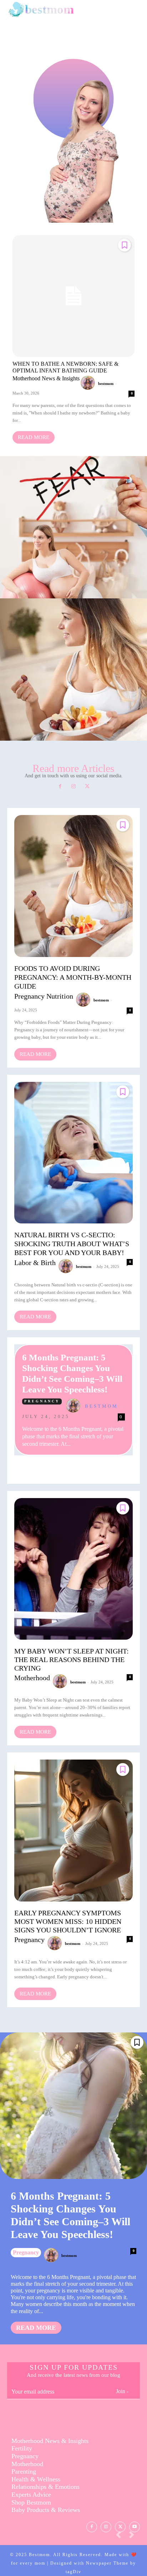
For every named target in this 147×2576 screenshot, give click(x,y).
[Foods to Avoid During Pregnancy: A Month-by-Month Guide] (73, 886)
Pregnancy (42, 1401)
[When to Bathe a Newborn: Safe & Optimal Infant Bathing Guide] (73, 296)
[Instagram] (73, 787)
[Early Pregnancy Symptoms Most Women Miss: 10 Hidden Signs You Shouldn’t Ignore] (73, 1830)
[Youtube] (135, 2527)
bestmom (106, 384)
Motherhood (32, 1678)
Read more (34, 437)
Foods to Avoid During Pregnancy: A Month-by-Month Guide (74, 663)
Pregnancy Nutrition (73, 682)
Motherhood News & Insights (46, 379)
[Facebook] (60, 787)
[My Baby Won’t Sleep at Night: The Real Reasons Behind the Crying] (73, 1569)
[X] (87, 787)
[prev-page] (121, 2537)
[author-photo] (89, 383)
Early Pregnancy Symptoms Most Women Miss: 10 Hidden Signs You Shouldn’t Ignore (68, 1921)
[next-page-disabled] (135, 2537)
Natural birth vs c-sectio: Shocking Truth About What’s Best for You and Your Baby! (72, 1244)
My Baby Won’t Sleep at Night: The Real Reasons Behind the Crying (72, 1660)
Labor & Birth (73, 544)
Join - (122, 2391)
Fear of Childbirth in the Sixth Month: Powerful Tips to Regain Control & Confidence (73, 521)
